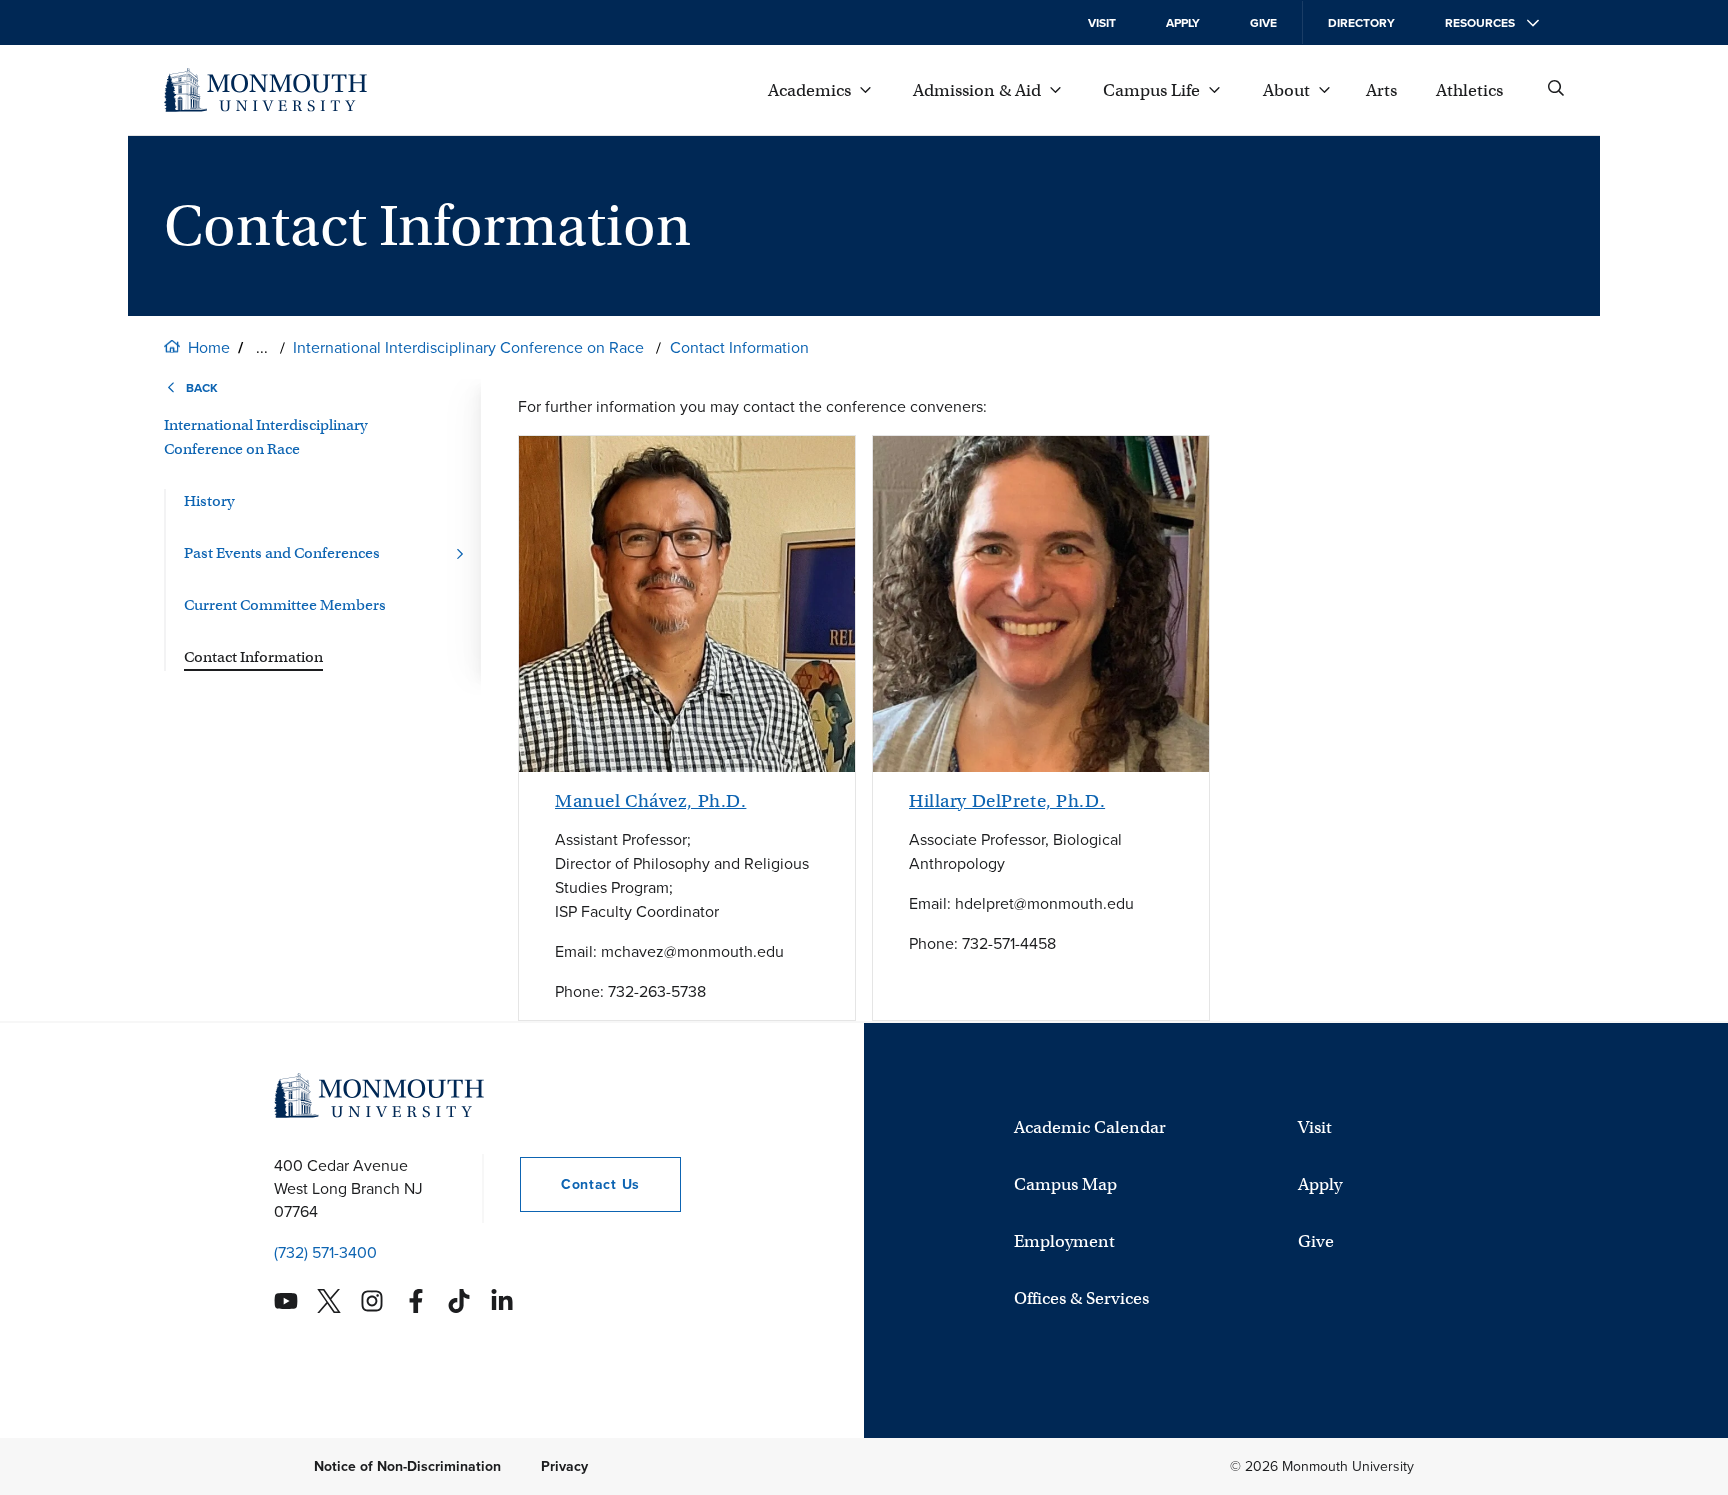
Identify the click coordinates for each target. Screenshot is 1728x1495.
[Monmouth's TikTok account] (459, 1301)
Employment (1064, 1241)
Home (209, 347)
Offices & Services (1081, 1298)
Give (1263, 23)
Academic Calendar (1090, 1127)
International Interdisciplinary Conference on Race (468, 347)
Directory (1361, 23)
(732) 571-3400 (325, 1252)
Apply (1183, 23)
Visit (1102, 23)
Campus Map (1065, 1184)
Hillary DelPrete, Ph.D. (1007, 801)
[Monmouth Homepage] (265, 90)
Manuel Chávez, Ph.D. (650, 801)
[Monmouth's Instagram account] (372, 1301)
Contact (580, 1184)
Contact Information (739, 347)
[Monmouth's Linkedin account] (502, 1301)
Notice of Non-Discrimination (407, 1466)
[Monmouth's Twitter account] (329, 1301)
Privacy (564, 1466)
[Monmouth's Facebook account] (416, 1301)
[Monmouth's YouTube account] (286, 1301)
